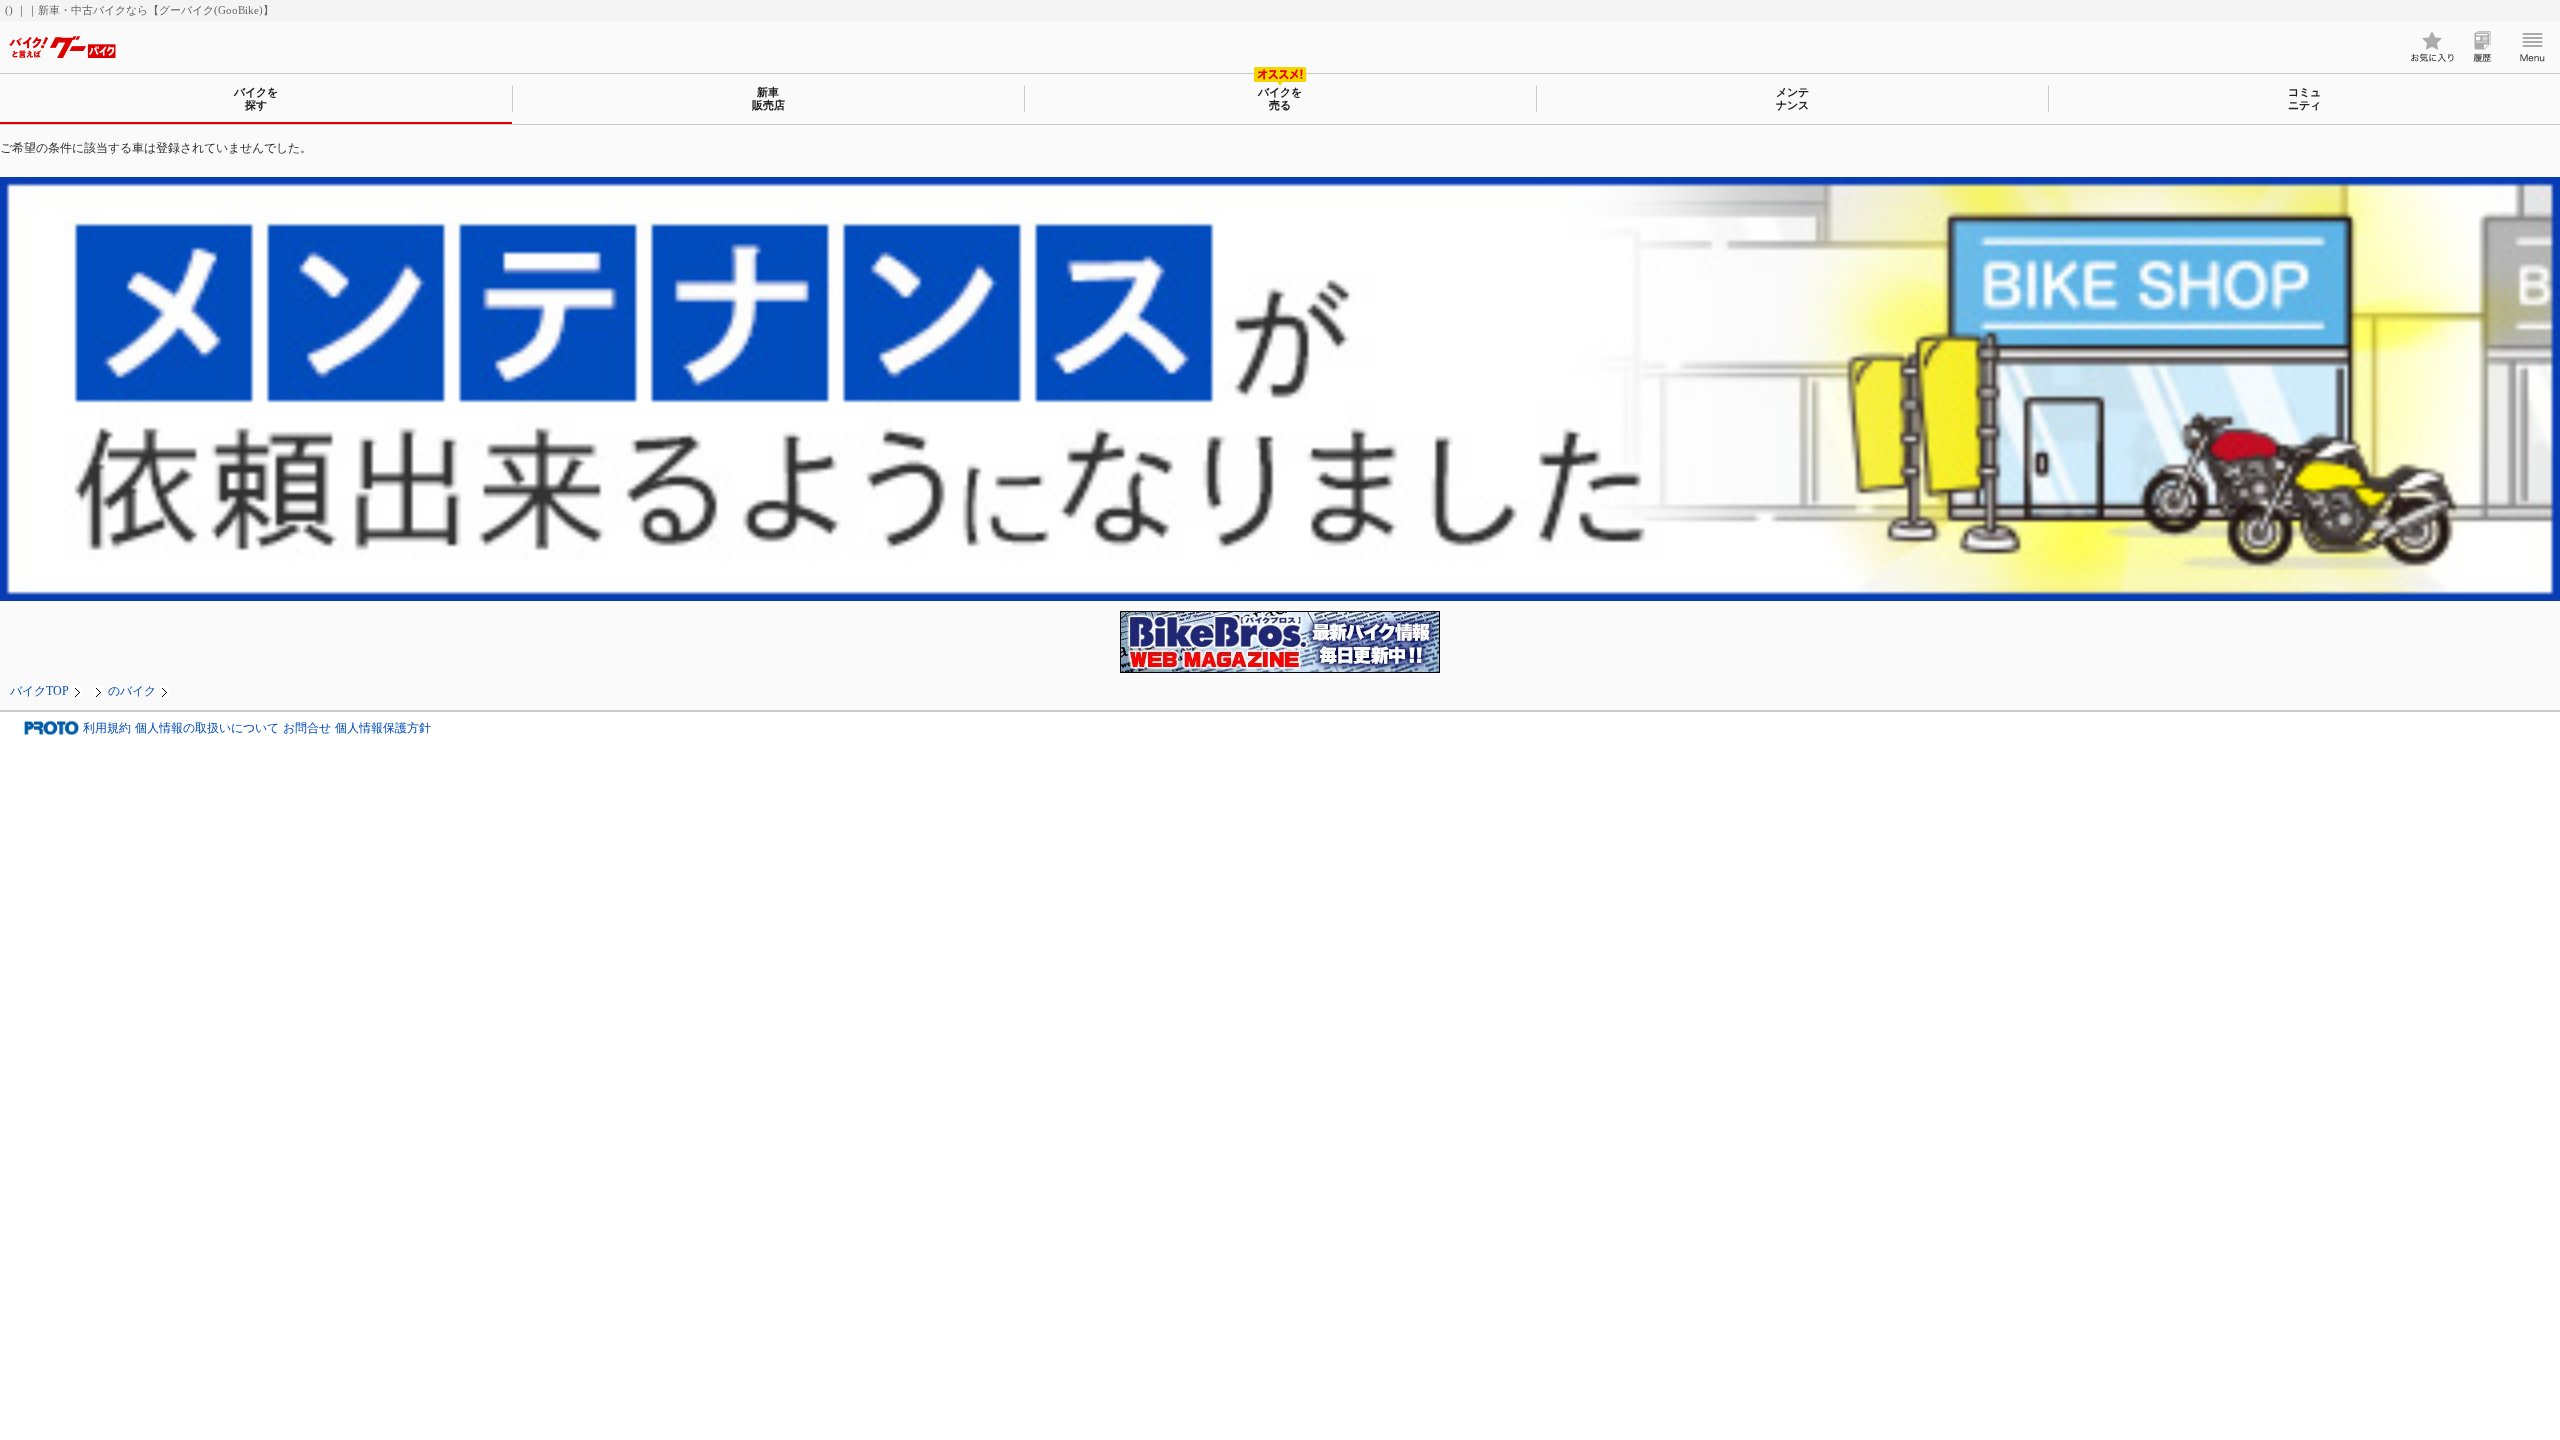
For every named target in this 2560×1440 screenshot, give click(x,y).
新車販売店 (768, 98)
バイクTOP (39, 691)
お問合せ (307, 728)
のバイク (132, 691)
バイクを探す (256, 98)
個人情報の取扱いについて (207, 728)
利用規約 (107, 728)
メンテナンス (1792, 98)
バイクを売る (1280, 98)
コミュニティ (2304, 98)
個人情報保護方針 (383, 728)
